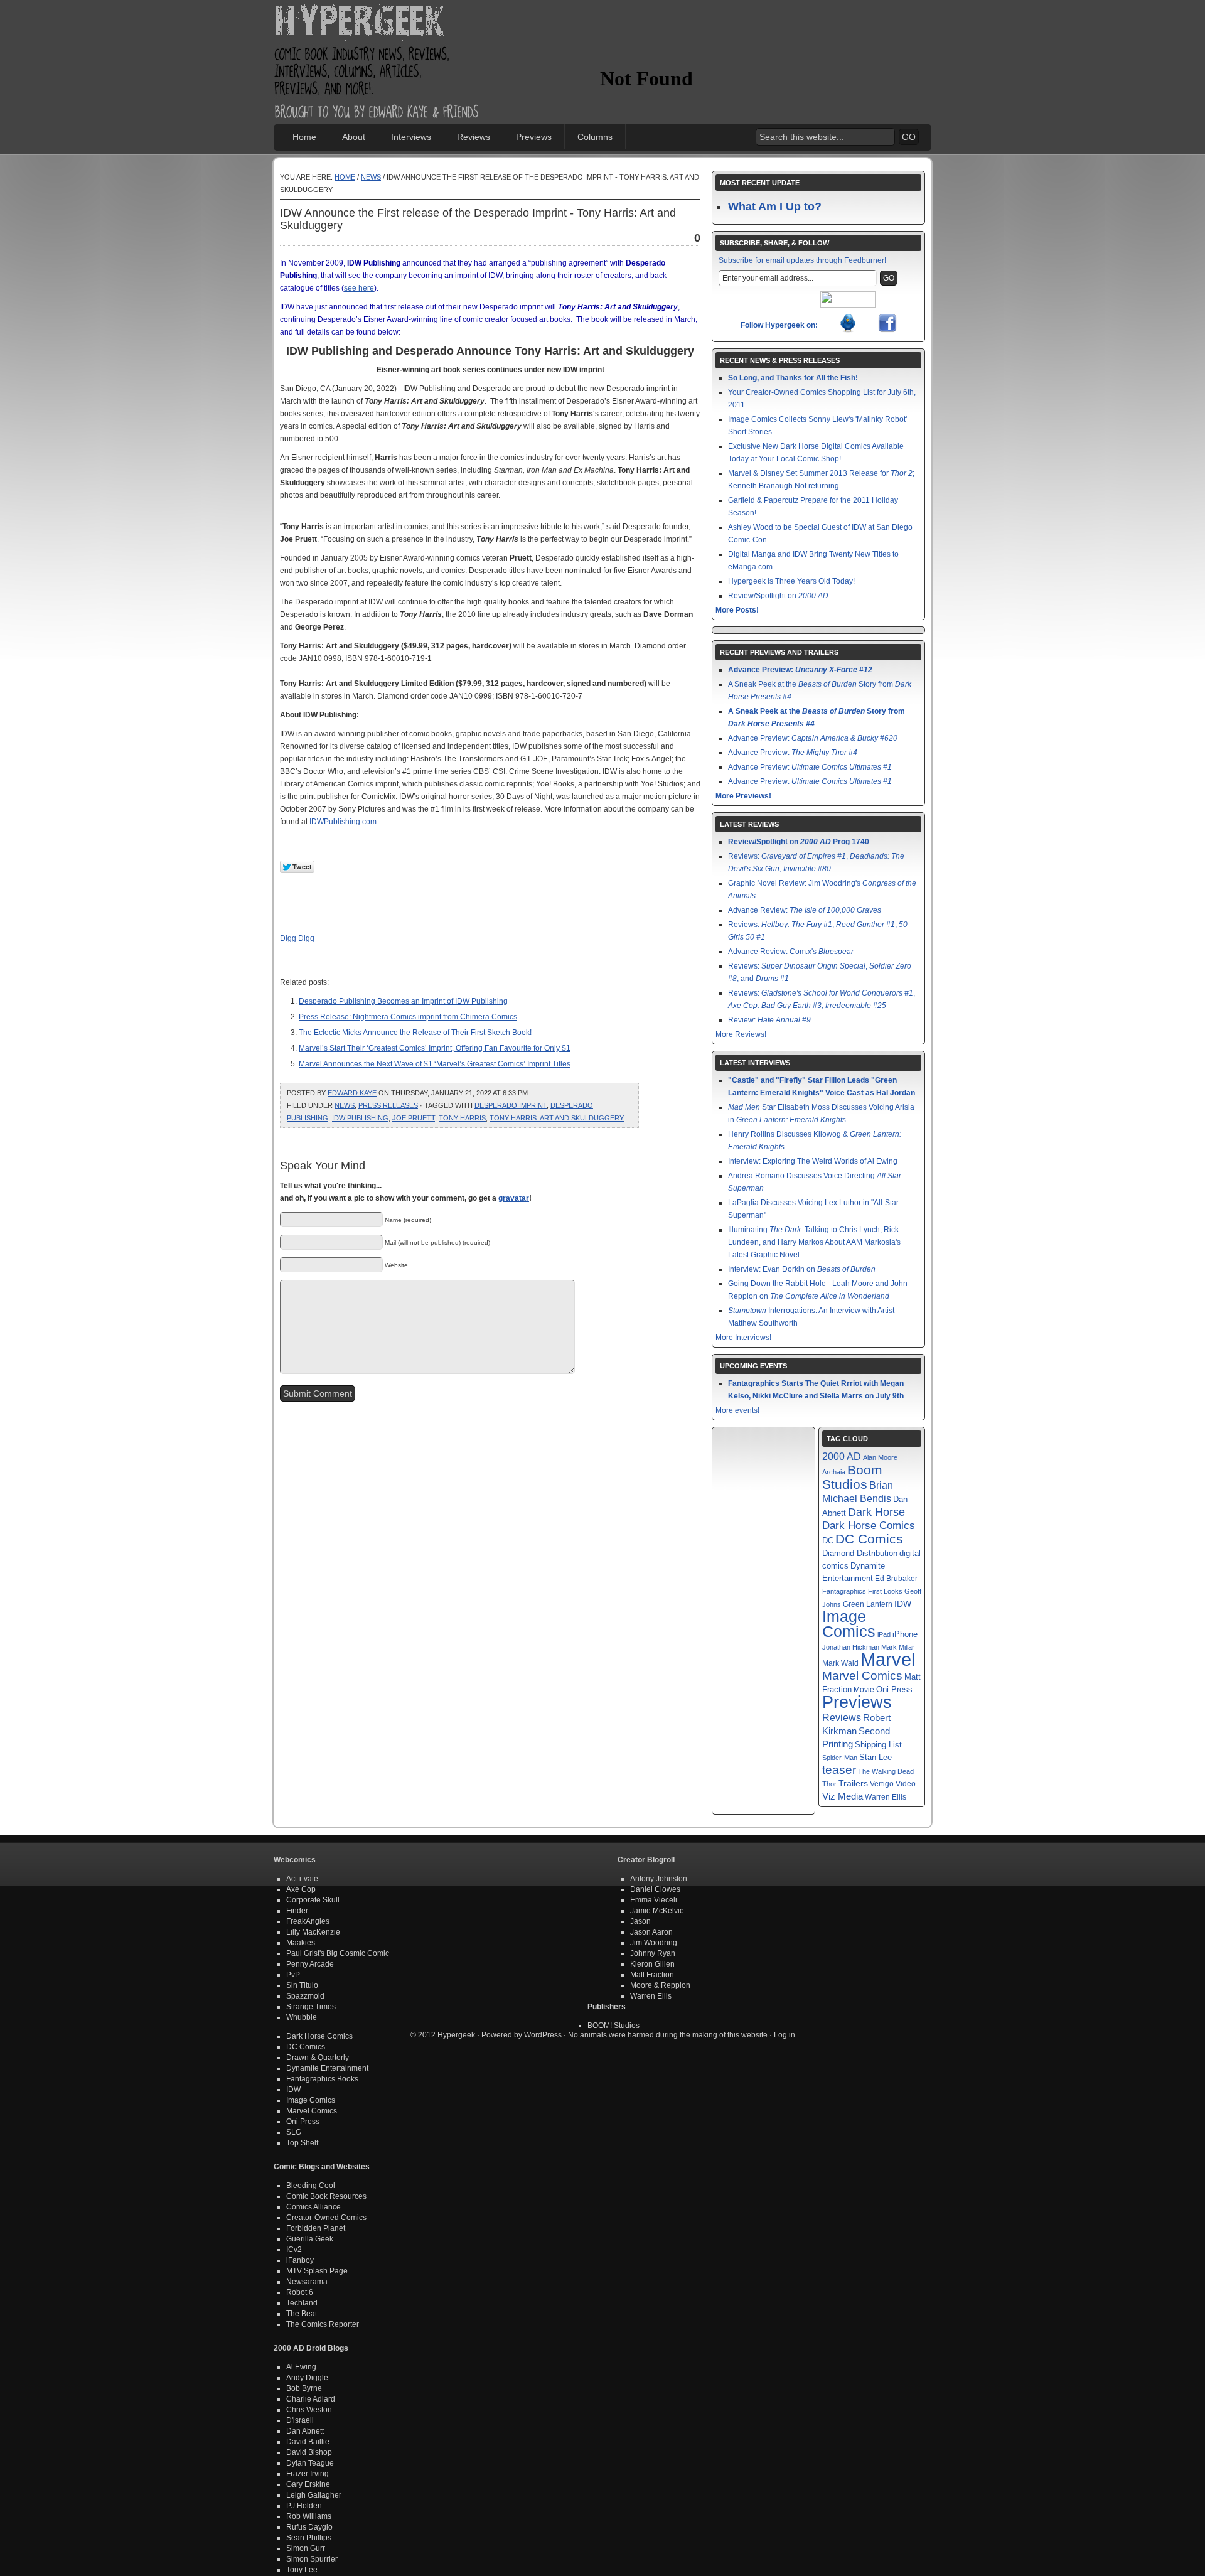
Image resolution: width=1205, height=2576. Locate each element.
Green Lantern (868, 1604)
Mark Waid (840, 1663)
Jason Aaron (651, 1932)
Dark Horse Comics (869, 1526)
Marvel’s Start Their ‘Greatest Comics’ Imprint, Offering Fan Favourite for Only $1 (435, 1048)
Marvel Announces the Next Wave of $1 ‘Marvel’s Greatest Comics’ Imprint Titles (435, 1064)
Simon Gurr (306, 2548)
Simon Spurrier (312, 2559)
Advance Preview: (800, 670)
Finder (297, 1911)
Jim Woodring (654, 1943)
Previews (534, 137)
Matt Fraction (652, 1975)
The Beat (302, 2314)
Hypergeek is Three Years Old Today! (791, 581)
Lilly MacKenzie (313, 1932)
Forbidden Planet (316, 2228)
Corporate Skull (313, 1900)
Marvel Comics (862, 1676)
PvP (293, 1975)
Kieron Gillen (652, 1964)
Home (304, 137)
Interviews (411, 137)
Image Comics (849, 1624)
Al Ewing (301, 2367)
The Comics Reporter (323, 2324)
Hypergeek (377, 23)
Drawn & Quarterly (318, 2058)
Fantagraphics (844, 1591)
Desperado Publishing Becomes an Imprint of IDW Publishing (403, 1001)
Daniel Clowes (655, 1889)
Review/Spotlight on (778, 596)
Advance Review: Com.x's (791, 952)
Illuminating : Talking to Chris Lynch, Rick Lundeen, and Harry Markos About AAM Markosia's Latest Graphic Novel (814, 1242)
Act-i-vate (302, 1879)
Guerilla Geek (310, 2239)
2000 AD (842, 1456)
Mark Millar (898, 1647)
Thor (829, 1784)
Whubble (302, 2017)
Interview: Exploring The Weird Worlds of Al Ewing (813, 1161)
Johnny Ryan (653, 1953)
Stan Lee (876, 1757)
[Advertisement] (747, 41)
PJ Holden (304, 2506)
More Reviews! (741, 1034)
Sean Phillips (309, 2538)
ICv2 (294, 2250)
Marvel (888, 1659)
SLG (294, 2132)
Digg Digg (297, 938)
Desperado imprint (511, 1105)
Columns (595, 137)
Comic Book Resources (326, 2196)
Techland (302, 2303)
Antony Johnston (659, 1879)
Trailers (853, 1784)
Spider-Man (840, 1758)
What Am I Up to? (775, 207)
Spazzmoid (305, 1996)
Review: (769, 1020)
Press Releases (388, 1105)
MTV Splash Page (317, 2271)
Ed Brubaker (896, 1578)
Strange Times (311, 2007)
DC (828, 1541)
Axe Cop (301, 1889)
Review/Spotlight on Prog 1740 (799, 842)
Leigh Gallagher (314, 2495)
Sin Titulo (302, 1985)
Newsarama (307, 2282)
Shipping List (878, 1745)
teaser (839, 1770)
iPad (884, 1634)
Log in (785, 2035)
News (371, 177)
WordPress (543, 2035)
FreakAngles (308, 1921)
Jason (640, 1921)
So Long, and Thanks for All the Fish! (793, 378)
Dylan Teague (310, 2463)
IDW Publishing (360, 1118)
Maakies (301, 1943)
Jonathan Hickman (851, 1647)
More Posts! (737, 610)
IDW (903, 1604)
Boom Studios (852, 1477)
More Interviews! (743, 1338)
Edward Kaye (352, 1093)
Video (906, 1784)
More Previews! (743, 796)
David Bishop (309, 2452)
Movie (864, 1689)
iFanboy (300, 2260)
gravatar (514, 1198)
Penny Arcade (310, 1964)
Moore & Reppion (660, 1985)
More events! (737, 1410)
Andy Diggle (307, 2378)
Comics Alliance (313, 2207)
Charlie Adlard (311, 2399)
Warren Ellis (886, 1797)
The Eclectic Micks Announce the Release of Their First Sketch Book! (415, 1033)
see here (359, 288)
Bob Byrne (304, 2388)
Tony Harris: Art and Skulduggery (557, 1118)
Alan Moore (880, 1457)
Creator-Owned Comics (326, 2218)
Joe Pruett (414, 1118)
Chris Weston (309, 2410)
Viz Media (843, 1796)
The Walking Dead (886, 1771)
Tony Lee (302, 2570)
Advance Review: (805, 910)
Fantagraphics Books (322, 2079)
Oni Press (894, 1689)
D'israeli (300, 2420)
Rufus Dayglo (309, 2527)
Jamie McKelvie (657, 1911)
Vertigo (882, 1784)
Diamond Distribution (860, 1554)
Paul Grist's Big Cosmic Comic (338, 1953)
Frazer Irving (308, 2474)
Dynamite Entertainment (327, 2068)
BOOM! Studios (613, 2026)
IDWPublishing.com (343, 822)
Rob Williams (309, 2516)
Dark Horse (876, 1512)
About (354, 137)
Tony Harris (462, 1118)
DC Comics (869, 1539)
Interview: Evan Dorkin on (802, 1269)
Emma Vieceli (654, 1900)
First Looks (885, 1591)
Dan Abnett (305, 2431)
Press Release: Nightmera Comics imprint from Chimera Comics (408, 1017)
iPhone (905, 1634)
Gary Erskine (308, 2484)
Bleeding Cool (311, 2186)
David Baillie (308, 2442)
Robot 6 (300, 2292)
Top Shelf (302, 2143)
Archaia (834, 1472)
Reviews (474, 137)
